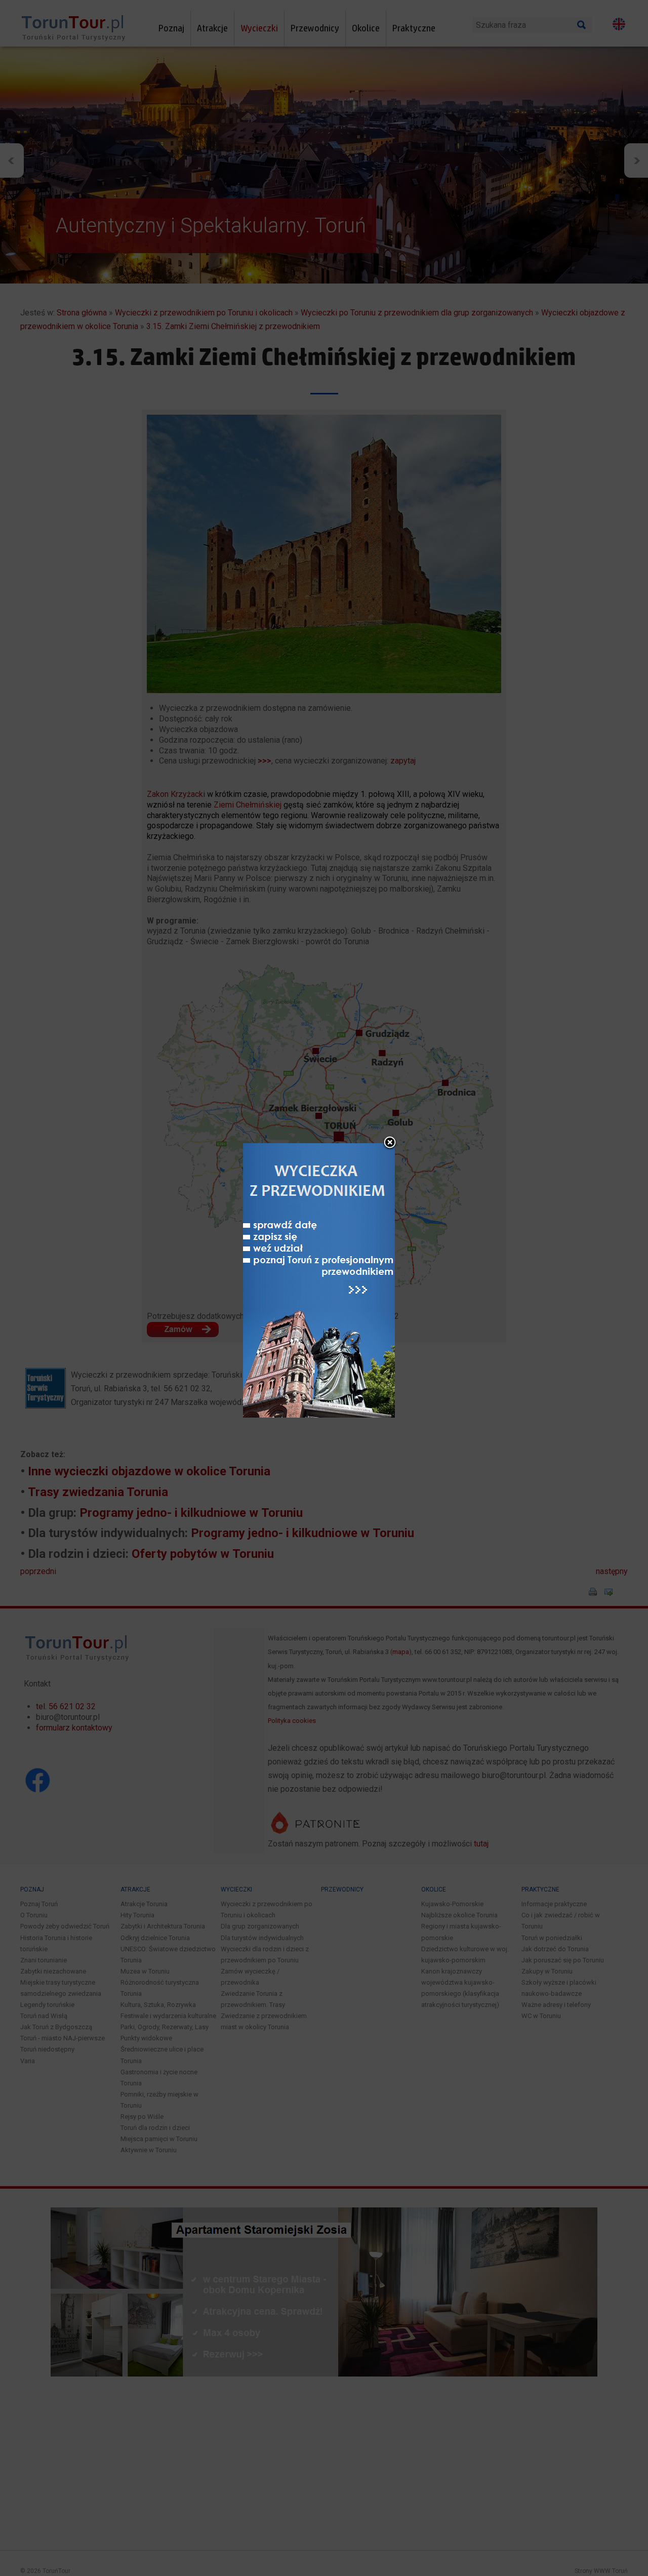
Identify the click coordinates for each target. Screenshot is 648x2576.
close (390, 1143)
